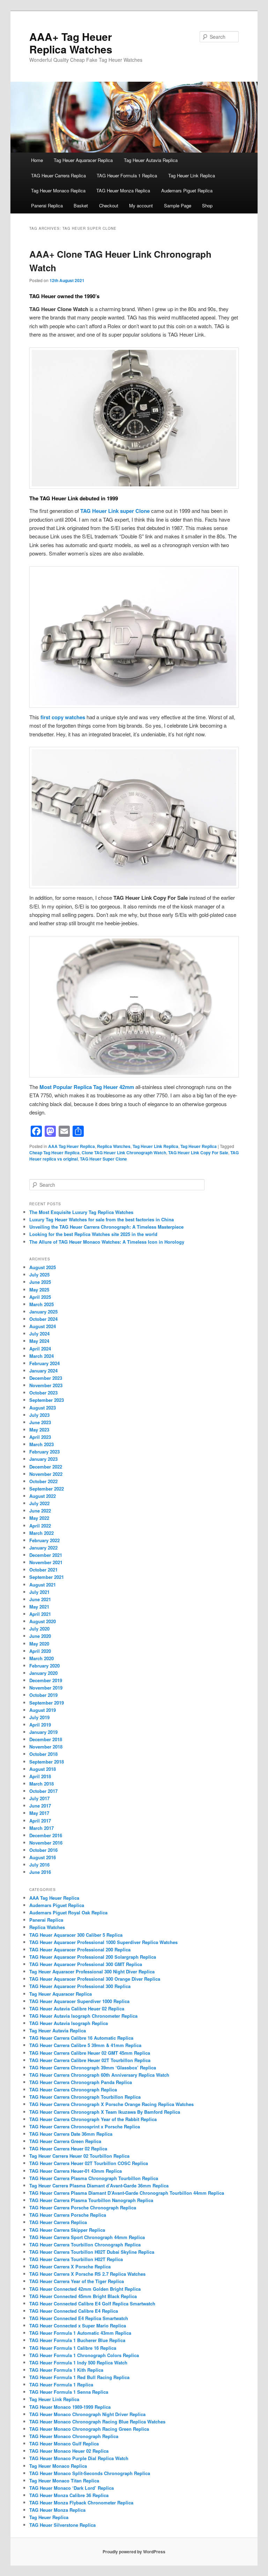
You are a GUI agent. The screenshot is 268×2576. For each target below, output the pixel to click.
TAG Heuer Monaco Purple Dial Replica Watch (79, 2458)
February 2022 (44, 1540)
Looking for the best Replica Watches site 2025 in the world (93, 1234)
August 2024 (43, 1326)
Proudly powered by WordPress (134, 2552)
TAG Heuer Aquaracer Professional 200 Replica (80, 1949)
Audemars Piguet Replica (187, 190)
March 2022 (42, 1533)
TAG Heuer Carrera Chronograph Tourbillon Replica (85, 2097)
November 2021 (46, 1562)
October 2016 (43, 1850)
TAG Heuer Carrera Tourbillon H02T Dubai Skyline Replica (92, 2252)
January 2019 (43, 1732)
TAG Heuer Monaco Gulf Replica (64, 2443)
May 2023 (39, 1430)
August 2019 (43, 1710)
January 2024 (43, 1371)
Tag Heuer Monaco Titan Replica (64, 2481)
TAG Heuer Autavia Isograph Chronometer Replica (83, 2016)
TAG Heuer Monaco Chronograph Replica (74, 2436)
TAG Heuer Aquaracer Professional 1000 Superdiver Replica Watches (103, 1942)
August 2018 (43, 1769)
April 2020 (40, 1651)
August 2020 (43, 1621)
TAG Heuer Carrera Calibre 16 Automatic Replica (81, 2038)
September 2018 (47, 1762)
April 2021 (40, 1614)
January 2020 (43, 1673)
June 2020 (40, 1636)
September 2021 (47, 1577)
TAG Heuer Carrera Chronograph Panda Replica (81, 2082)
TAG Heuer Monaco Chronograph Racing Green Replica (89, 2429)
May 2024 (39, 1341)
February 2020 (44, 1666)
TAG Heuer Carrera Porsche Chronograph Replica (83, 2207)
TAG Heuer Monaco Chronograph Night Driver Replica (87, 2414)
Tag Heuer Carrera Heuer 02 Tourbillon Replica (79, 2156)
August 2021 (43, 1585)
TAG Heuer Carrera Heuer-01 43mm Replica (76, 2171)
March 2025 (42, 1304)
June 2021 (40, 1599)
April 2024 (40, 1349)
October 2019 (43, 1695)
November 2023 (46, 1385)
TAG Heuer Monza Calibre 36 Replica (69, 2495)
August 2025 (43, 1267)
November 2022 (46, 1474)
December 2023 (46, 1378)
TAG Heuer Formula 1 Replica (127, 175)
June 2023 (40, 1422)
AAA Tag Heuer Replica (72, 1146)
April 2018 (40, 1776)
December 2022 (46, 1467)
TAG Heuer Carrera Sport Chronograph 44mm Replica (87, 2237)
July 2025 (39, 1275)
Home (37, 160)
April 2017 (40, 1821)
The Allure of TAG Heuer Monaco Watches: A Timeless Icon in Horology (107, 1242)
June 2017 (40, 1806)
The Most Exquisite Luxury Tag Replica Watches (81, 1212)
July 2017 (39, 1798)
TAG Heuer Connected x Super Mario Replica (78, 2325)
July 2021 (39, 1592)
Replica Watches (114, 1146)
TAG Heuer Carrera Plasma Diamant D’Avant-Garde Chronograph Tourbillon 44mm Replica (127, 2193)
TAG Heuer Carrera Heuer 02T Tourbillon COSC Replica (89, 2163)
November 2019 (46, 1688)
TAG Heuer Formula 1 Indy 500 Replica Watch (78, 2362)
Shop (207, 205)
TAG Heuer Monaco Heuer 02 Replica (69, 2451)
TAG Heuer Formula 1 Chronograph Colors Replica (84, 2355)
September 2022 (47, 1489)
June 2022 (40, 1511)
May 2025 (39, 1290)
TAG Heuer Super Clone (103, 1159)
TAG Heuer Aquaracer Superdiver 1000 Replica (79, 2001)
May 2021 (39, 1607)
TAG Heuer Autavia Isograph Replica (69, 2023)
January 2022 (43, 1548)
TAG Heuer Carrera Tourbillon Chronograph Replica (85, 2244)
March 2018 (42, 1784)
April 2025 (40, 1297)
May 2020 (39, 1644)
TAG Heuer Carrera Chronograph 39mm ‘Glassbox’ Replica (93, 2067)
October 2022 (43, 1481)
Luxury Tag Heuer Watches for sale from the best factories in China (102, 1219)
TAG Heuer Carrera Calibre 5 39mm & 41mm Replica (85, 2045)
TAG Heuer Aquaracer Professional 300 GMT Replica (86, 1964)
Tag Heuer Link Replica (192, 175)
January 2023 (43, 1459)
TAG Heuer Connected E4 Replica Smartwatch (79, 2318)
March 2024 (42, 1356)
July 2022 (39, 1503)
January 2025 (43, 1312)
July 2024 (39, 1334)
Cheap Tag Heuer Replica (54, 1153)
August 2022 (43, 1496)
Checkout (109, 205)
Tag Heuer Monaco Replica (58, 190)
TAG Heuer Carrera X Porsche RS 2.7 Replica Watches (87, 2274)
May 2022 (39, 1518)
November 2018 (46, 1747)
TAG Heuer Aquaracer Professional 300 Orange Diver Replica (95, 1979)
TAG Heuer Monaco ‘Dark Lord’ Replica (72, 2488)
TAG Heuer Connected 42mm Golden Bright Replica (85, 2289)
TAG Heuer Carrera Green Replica (65, 2141)
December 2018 (46, 1739)
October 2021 (43, 1570)
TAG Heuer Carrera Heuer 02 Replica (68, 2148)
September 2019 (47, 1703)
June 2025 (40, 1282)
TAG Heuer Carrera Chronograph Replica (73, 2089)
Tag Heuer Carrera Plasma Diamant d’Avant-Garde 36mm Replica (99, 2185)
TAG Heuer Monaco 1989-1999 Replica (70, 2407)
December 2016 (46, 1835)
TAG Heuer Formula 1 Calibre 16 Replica (73, 2348)
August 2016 (43, 1857)
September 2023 (47, 1400)
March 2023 (42, 1444)
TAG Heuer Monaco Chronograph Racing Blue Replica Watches (97, 2422)
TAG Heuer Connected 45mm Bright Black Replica (83, 2296)
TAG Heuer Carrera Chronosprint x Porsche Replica (85, 2126)
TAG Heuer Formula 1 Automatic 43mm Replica (80, 2333)
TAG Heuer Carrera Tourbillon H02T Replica (76, 2259)
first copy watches (63, 717)
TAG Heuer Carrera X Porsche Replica (70, 2266)
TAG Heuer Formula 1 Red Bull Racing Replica (79, 2377)
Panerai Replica (47, 205)
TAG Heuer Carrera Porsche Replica (68, 2215)
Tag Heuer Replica (199, 1146)
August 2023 (43, 1408)
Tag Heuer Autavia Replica (151, 160)
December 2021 (46, 1555)
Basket (81, 205)
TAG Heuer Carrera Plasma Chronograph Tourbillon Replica (94, 2178)
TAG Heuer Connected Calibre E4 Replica (74, 2311)
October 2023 (43, 1393)
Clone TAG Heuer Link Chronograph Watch (124, 1153)
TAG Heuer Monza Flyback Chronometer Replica (81, 2503)
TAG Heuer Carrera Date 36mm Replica (71, 2134)
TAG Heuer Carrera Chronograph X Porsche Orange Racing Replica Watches (111, 2104)
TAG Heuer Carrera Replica (58, 175)
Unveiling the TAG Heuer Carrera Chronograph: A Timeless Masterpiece (106, 1227)
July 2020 (39, 1629)
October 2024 (43, 1319)
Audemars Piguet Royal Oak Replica (68, 1912)
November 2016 (46, 1843)
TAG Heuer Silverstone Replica (62, 2525)
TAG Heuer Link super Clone (115, 511)
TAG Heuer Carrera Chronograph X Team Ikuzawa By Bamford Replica (105, 2112)
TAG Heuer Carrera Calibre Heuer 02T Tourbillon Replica (90, 2060)
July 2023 (39, 1415)
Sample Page (178, 205)
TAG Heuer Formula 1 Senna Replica (69, 2392)
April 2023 (40, 1437)
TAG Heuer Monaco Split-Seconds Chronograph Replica (90, 2473)
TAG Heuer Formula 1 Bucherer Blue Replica (77, 2340)
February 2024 (44, 1363)
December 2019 (46, 1680)
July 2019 (39, 1717)
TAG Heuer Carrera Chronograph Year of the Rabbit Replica (93, 2119)
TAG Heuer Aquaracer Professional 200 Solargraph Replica (93, 1957)
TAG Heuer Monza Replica (123, 190)
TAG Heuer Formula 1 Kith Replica (66, 2370)
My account (141, 205)
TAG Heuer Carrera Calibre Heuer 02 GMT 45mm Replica (90, 2053)
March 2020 (42, 1658)
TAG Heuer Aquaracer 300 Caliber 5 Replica (76, 1935)
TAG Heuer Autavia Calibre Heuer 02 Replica (77, 2008)
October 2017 (43, 1791)
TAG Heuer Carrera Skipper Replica (67, 2230)
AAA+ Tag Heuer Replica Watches (71, 43)
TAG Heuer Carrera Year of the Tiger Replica (77, 2281)
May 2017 (39, 1813)
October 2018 (43, 1754)
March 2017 (42, 1828)
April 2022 (40, 1526)
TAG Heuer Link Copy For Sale (198, 1153)
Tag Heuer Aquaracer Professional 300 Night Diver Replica (92, 1971)
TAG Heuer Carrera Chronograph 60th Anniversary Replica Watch (99, 2075)
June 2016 (40, 1872)
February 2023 (44, 1452)
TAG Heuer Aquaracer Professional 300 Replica (80, 1986)
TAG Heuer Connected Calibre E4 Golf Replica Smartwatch (92, 2303)
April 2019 (40, 1725)
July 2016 (39, 1865)
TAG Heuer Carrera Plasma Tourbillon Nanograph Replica (91, 2200)
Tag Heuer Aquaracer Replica (83, 160)
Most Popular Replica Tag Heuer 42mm (87, 1087)
